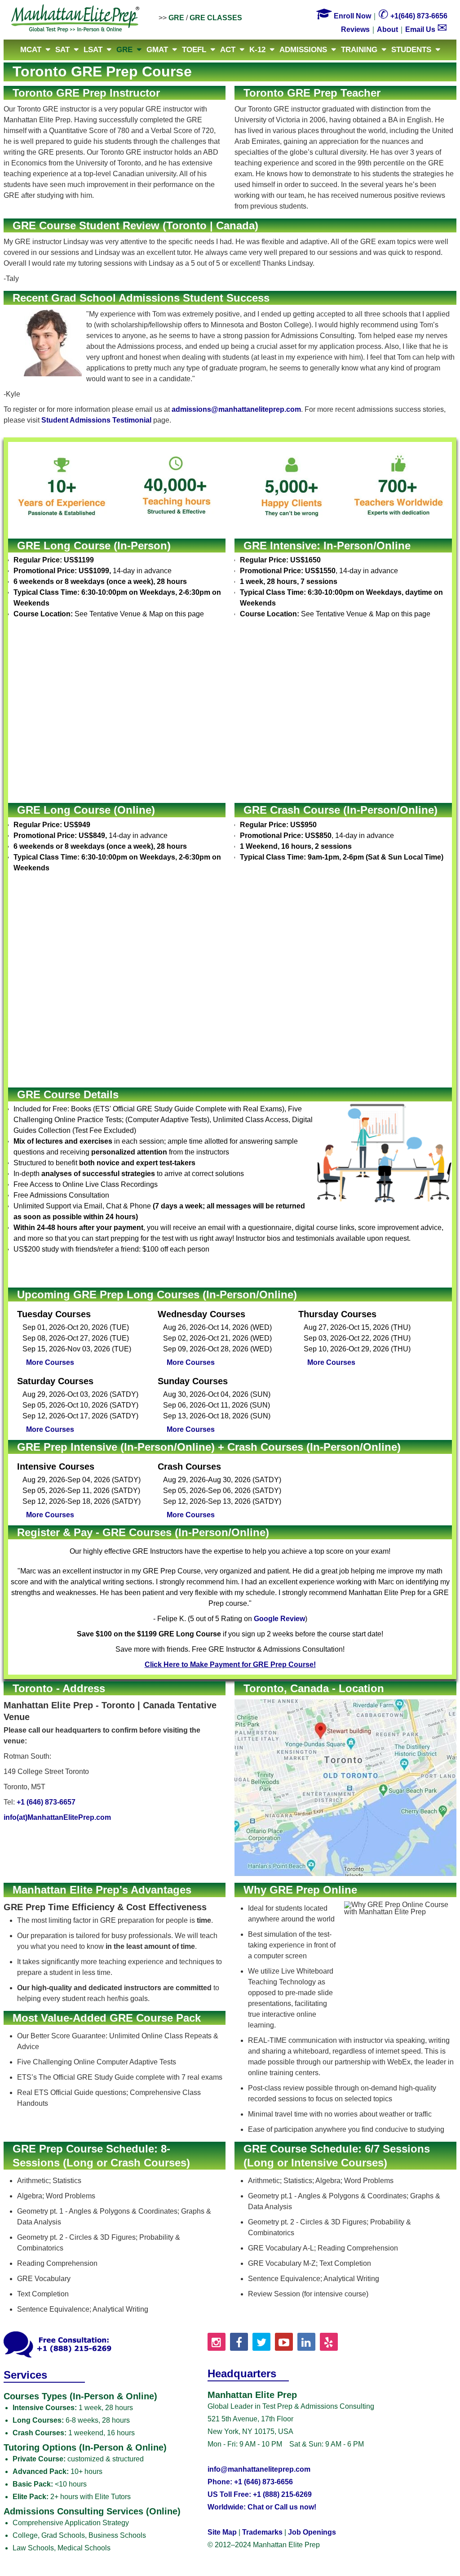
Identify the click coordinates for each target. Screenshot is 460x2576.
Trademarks (262, 2532)
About (387, 29)
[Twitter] (261, 2342)
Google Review (279, 1619)
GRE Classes (216, 18)
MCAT (31, 50)
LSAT (93, 50)
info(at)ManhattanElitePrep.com (57, 1817)
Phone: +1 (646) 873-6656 (250, 2482)
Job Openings (312, 2532)
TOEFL (194, 50)
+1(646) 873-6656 (413, 16)
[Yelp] (329, 2342)
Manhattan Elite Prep (75, 19)
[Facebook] (239, 2342)
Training (359, 50)
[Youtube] (284, 2342)
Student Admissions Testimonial (96, 420)
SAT (62, 50)
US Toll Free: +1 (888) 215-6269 (260, 2494)
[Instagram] (217, 2342)
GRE (176, 18)
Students (411, 50)
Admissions (303, 50)
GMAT (157, 50)
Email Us (426, 29)
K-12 (257, 50)
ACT (228, 50)
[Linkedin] (306, 2342)
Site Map (222, 2532)
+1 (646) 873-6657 (46, 1802)
